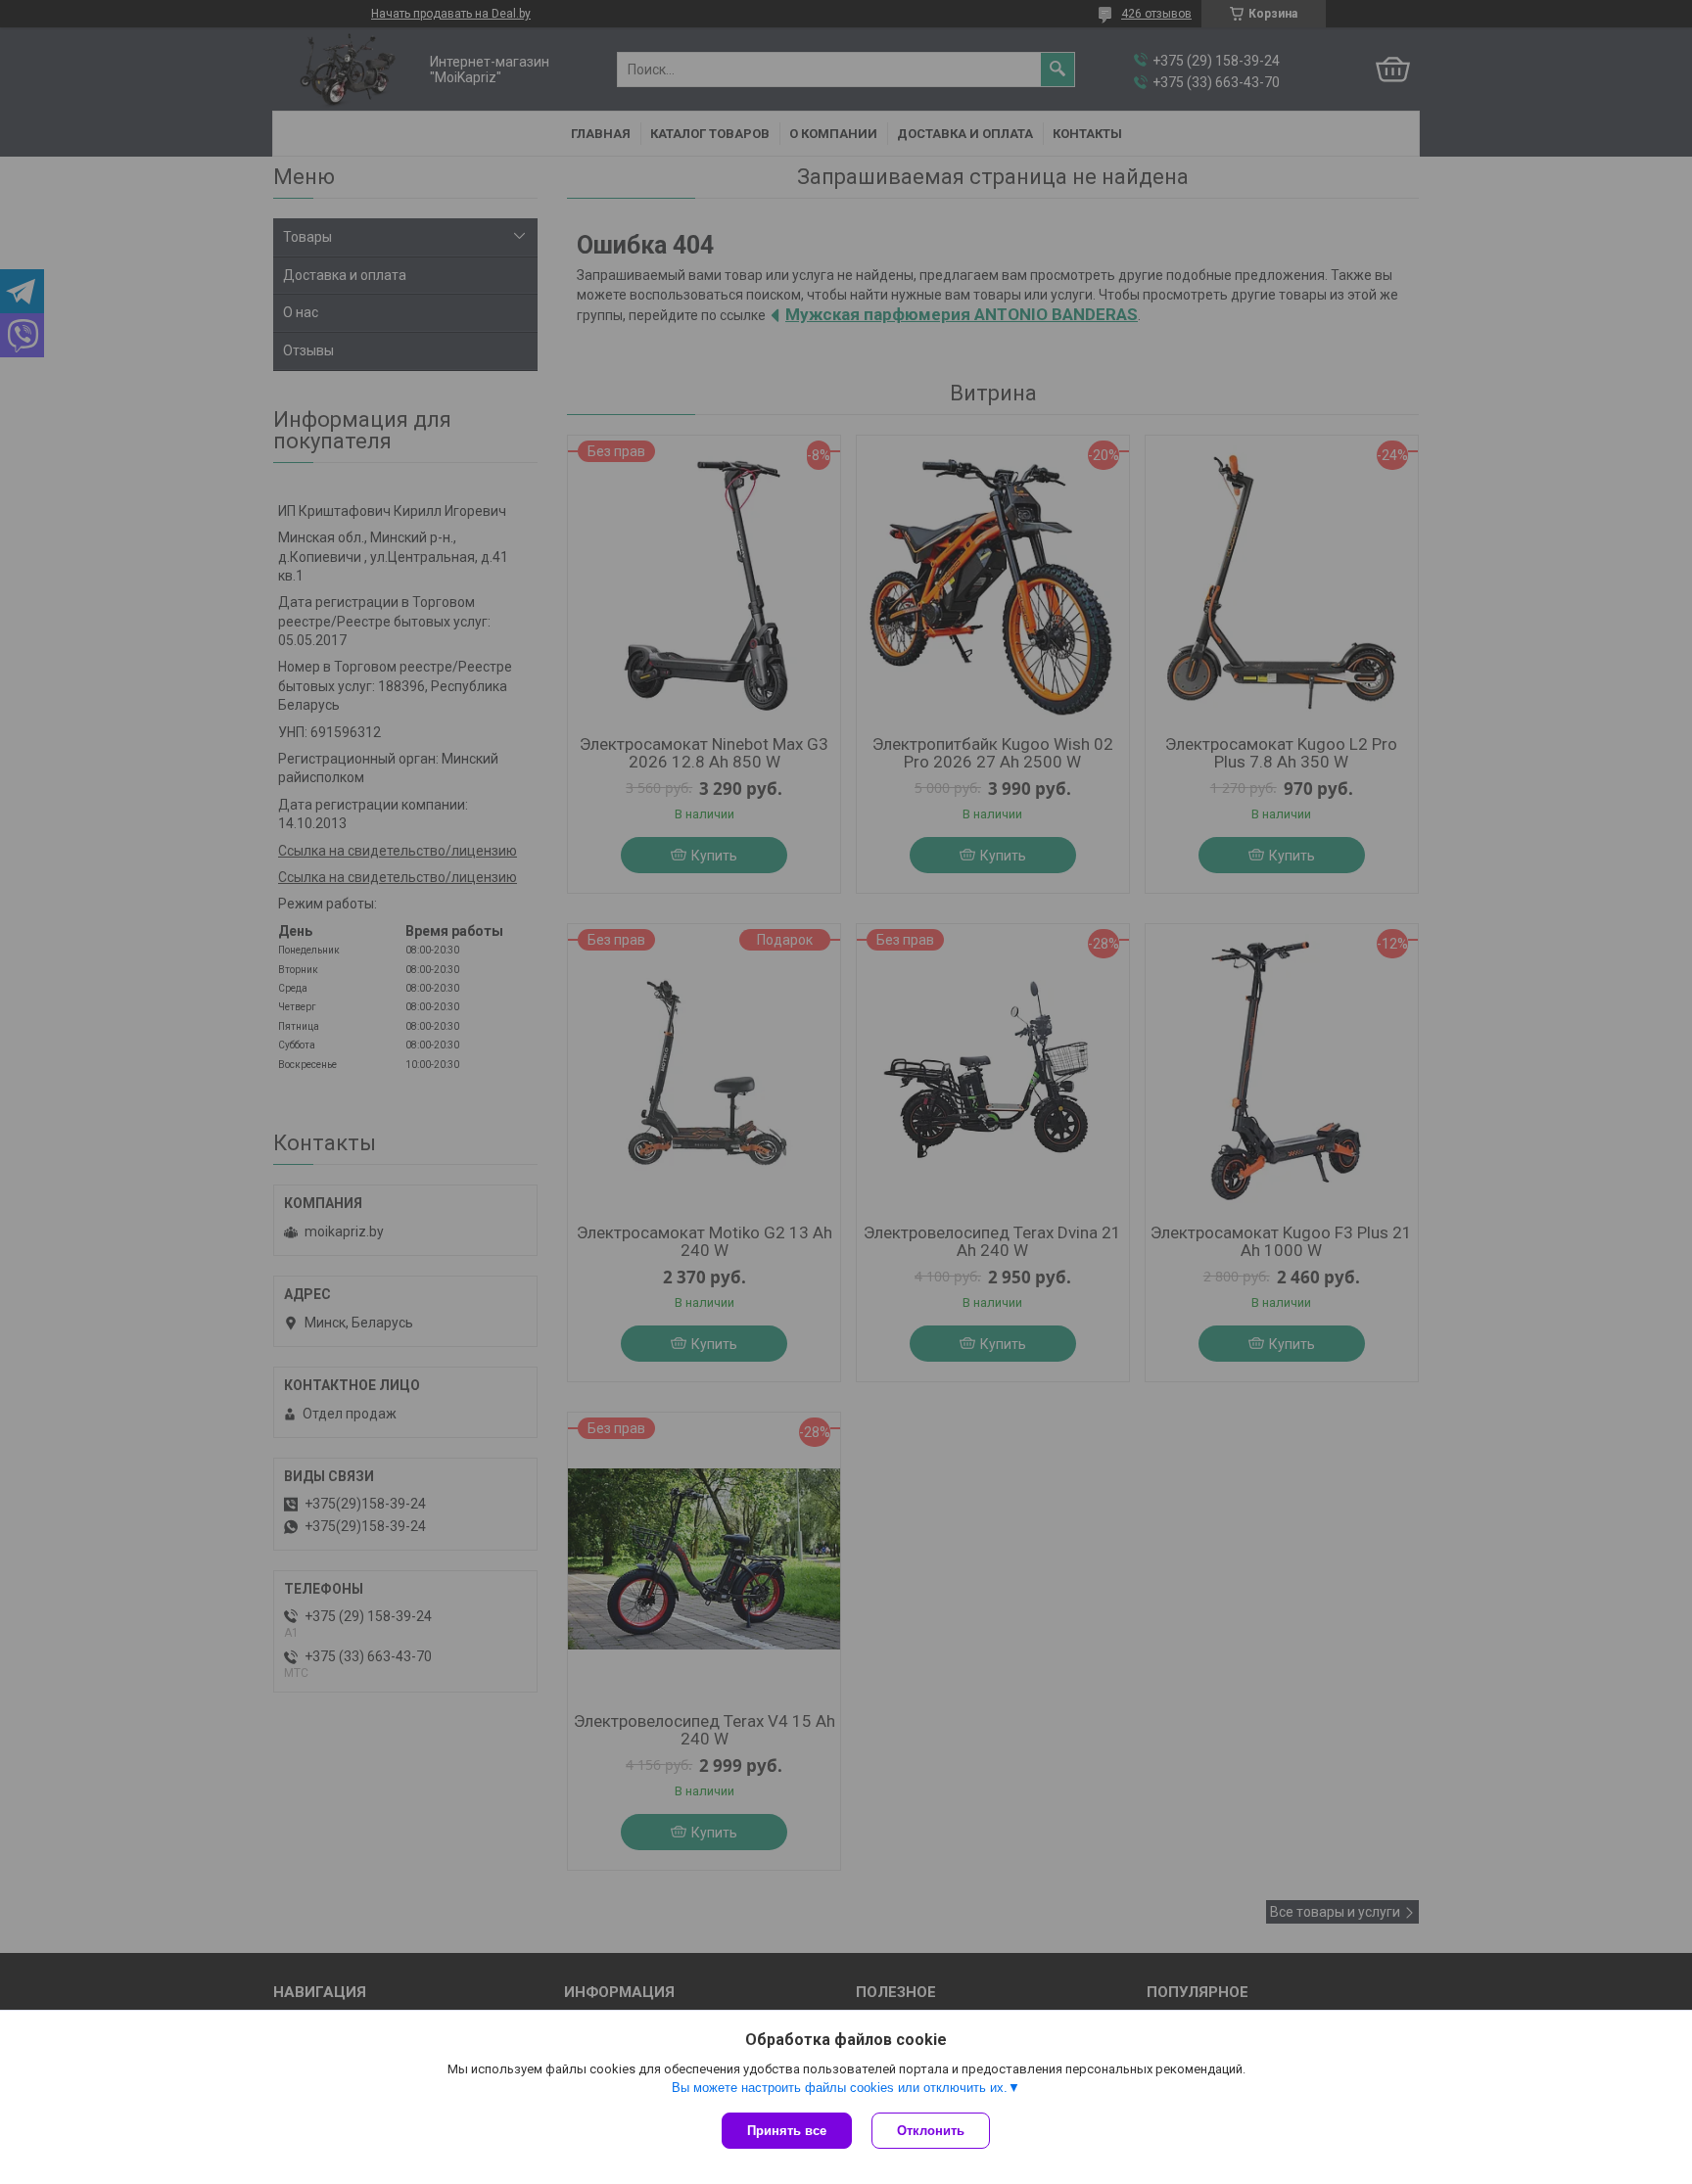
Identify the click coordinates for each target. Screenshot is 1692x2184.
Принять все (787, 2131)
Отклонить (931, 2131)
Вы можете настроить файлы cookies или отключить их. (840, 2088)
